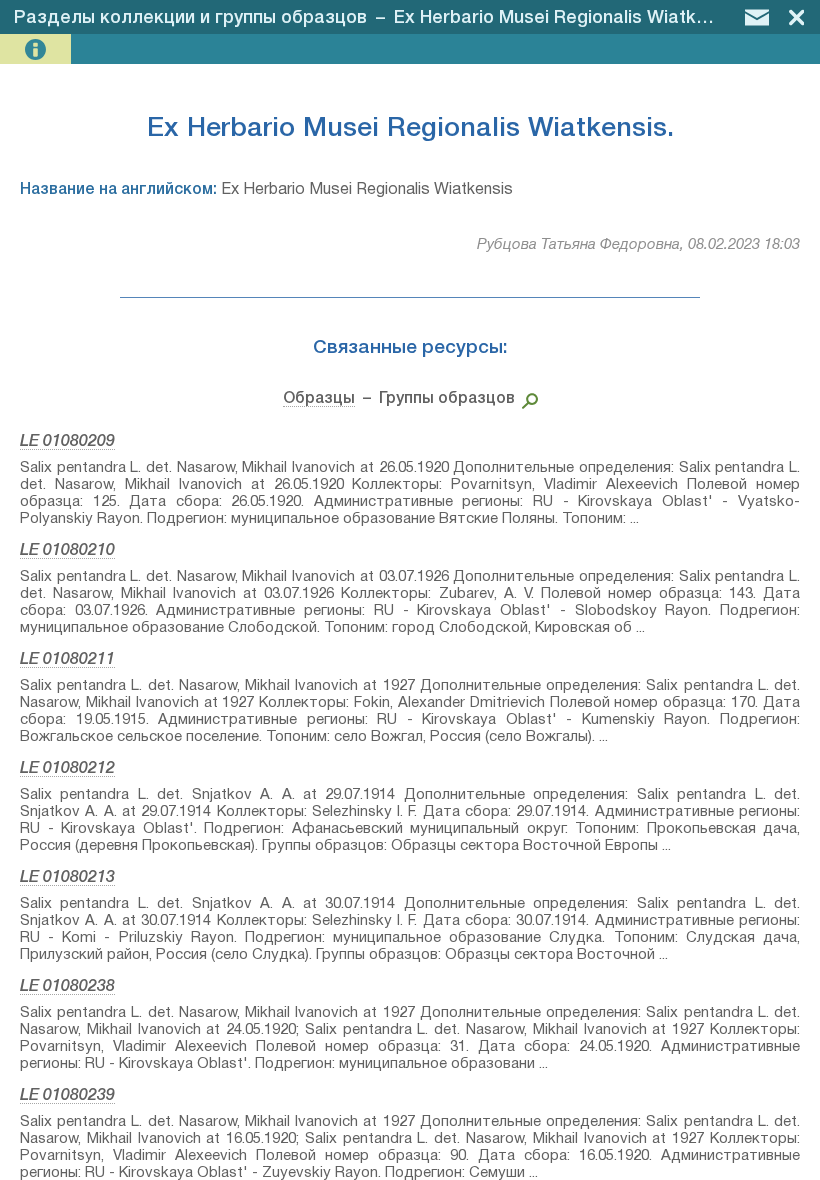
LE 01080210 (67, 551)
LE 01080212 (67, 769)
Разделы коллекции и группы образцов (190, 18)
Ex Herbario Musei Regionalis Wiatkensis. (569, 18)
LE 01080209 (67, 442)
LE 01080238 (67, 987)
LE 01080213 (67, 878)
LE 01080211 (67, 660)
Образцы (319, 399)
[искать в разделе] (526, 399)
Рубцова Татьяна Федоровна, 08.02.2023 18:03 (638, 245)
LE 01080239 (67, 1096)
